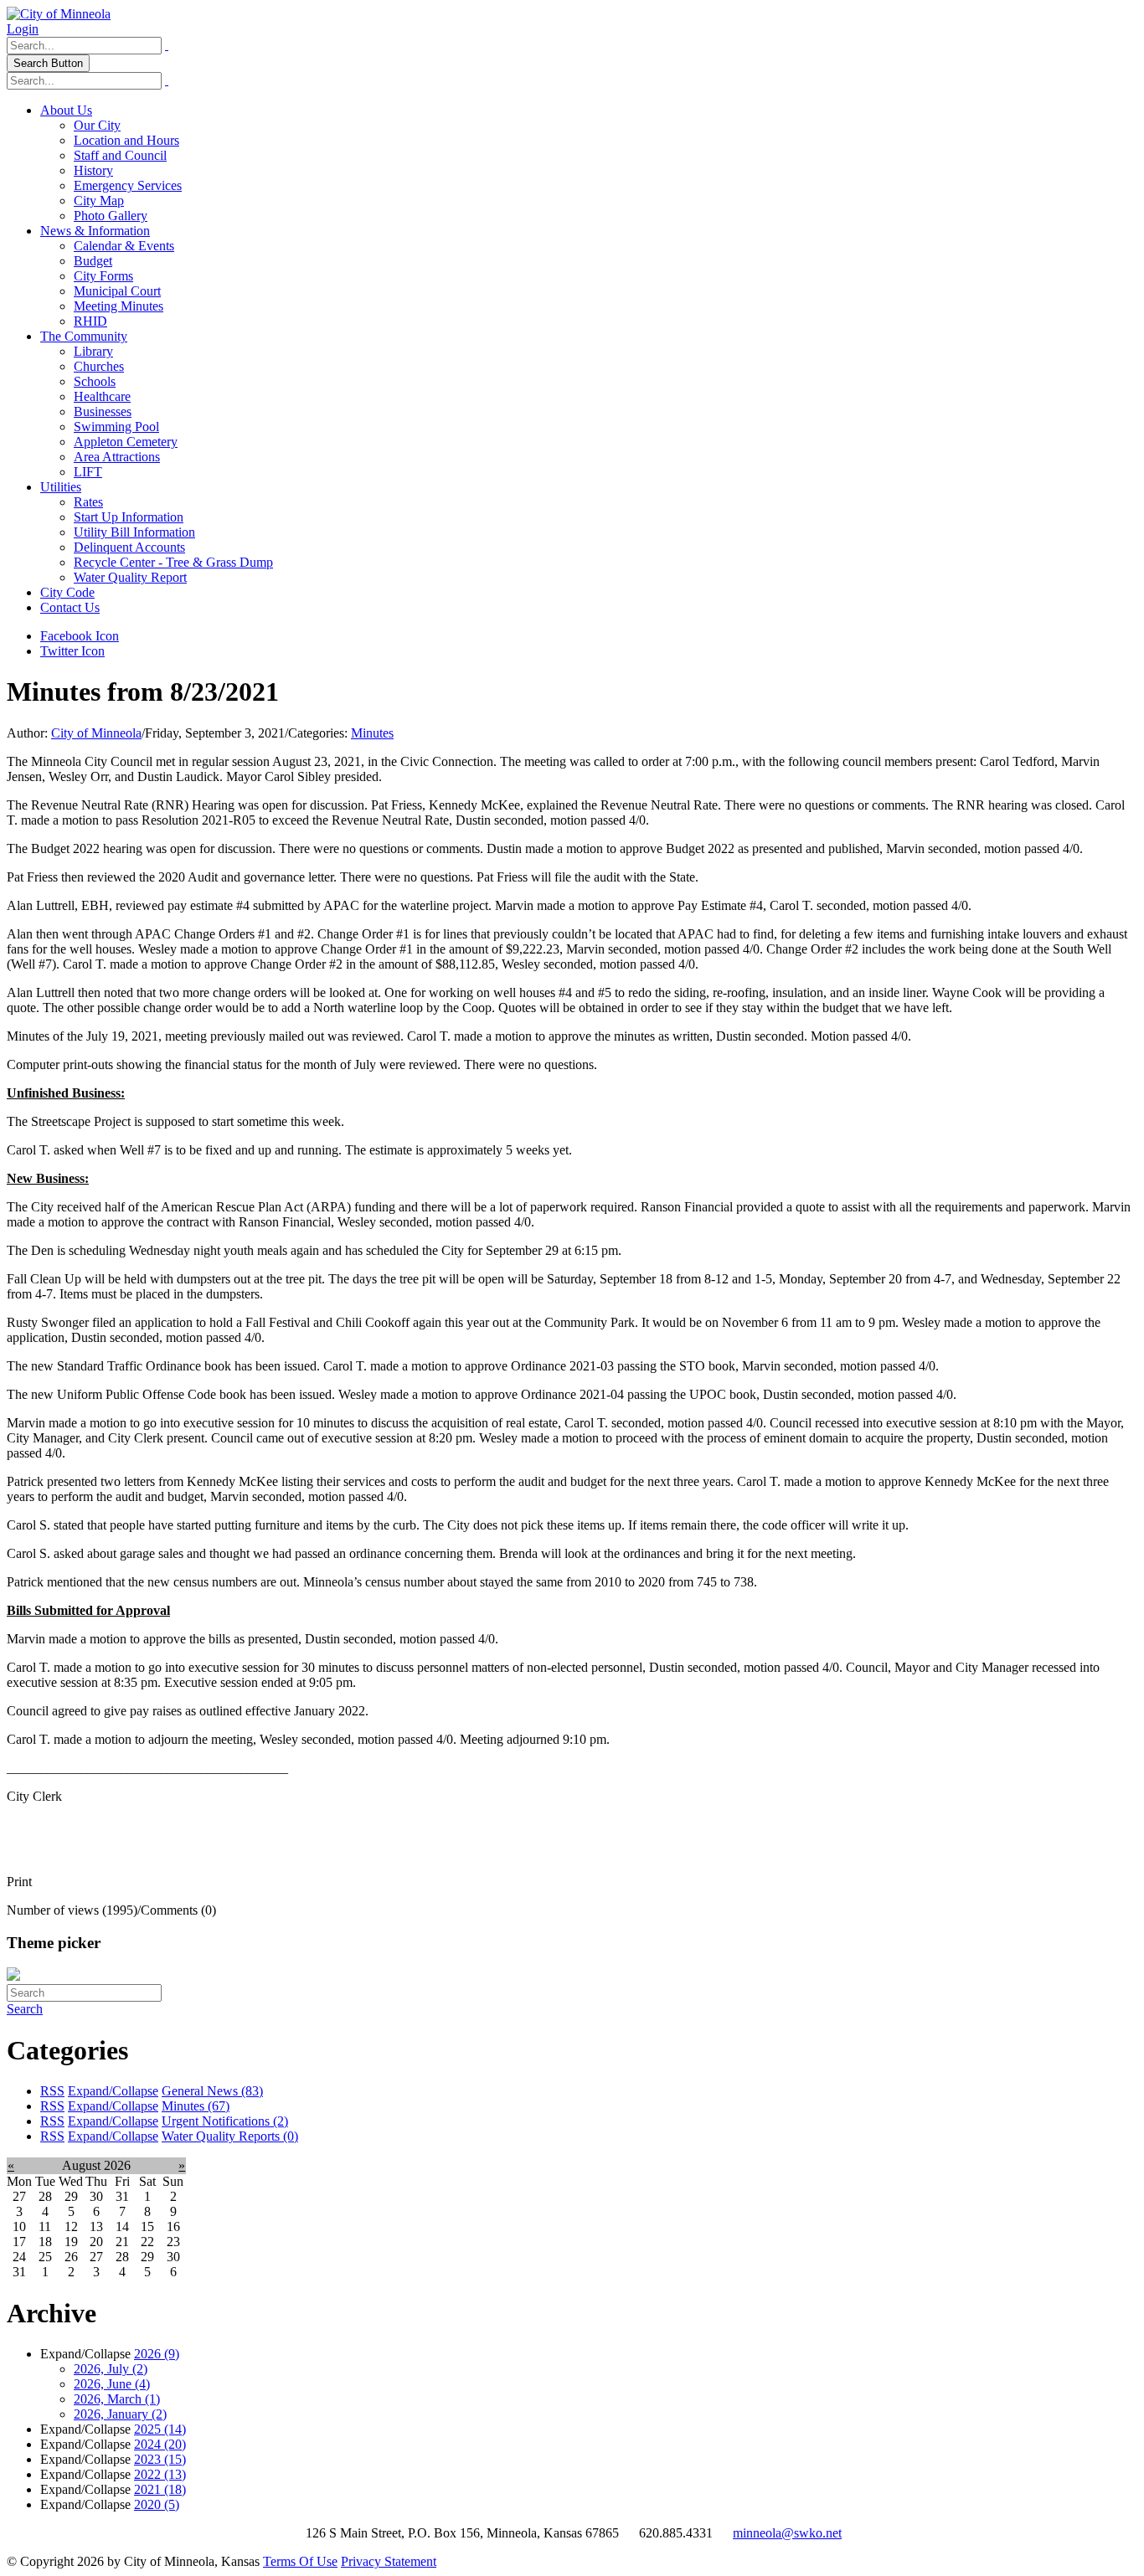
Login (23, 29)
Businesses (103, 411)
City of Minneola (96, 733)
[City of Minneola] (59, 14)
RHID (90, 321)
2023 (160, 2459)
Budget (93, 261)
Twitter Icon (72, 651)
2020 (157, 2504)
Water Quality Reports (230, 2136)
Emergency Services (128, 185)
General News (212, 2091)
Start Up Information (129, 517)
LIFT (88, 472)
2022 (160, 2474)
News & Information (95, 231)
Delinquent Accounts (129, 547)
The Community (84, 336)
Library (93, 351)
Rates (88, 502)
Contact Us (70, 607)
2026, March (117, 2399)
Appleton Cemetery (126, 442)
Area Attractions (117, 457)
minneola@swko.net (787, 2533)
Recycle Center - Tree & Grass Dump (173, 562)
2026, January (120, 2414)
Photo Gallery (111, 216)
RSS (52, 2091)
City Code (67, 592)
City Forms (103, 276)
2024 (160, 2444)
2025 (160, 2429)
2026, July (111, 2369)
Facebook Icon (80, 636)
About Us (66, 110)
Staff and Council (120, 155)
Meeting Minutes (119, 306)
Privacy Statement (389, 2561)
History (93, 170)
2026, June (112, 2384)
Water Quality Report (130, 577)
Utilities (61, 487)
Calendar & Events (124, 246)
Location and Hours (126, 140)
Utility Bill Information (134, 532)
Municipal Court (117, 291)
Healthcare (102, 396)
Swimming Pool (116, 427)
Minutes (372, 733)
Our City (97, 125)
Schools (95, 381)
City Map (99, 201)
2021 (160, 2489)
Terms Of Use (300, 2561)
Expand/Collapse (113, 2091)
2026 (157, 2354)
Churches (99, 366)
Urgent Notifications (225, 2121)
